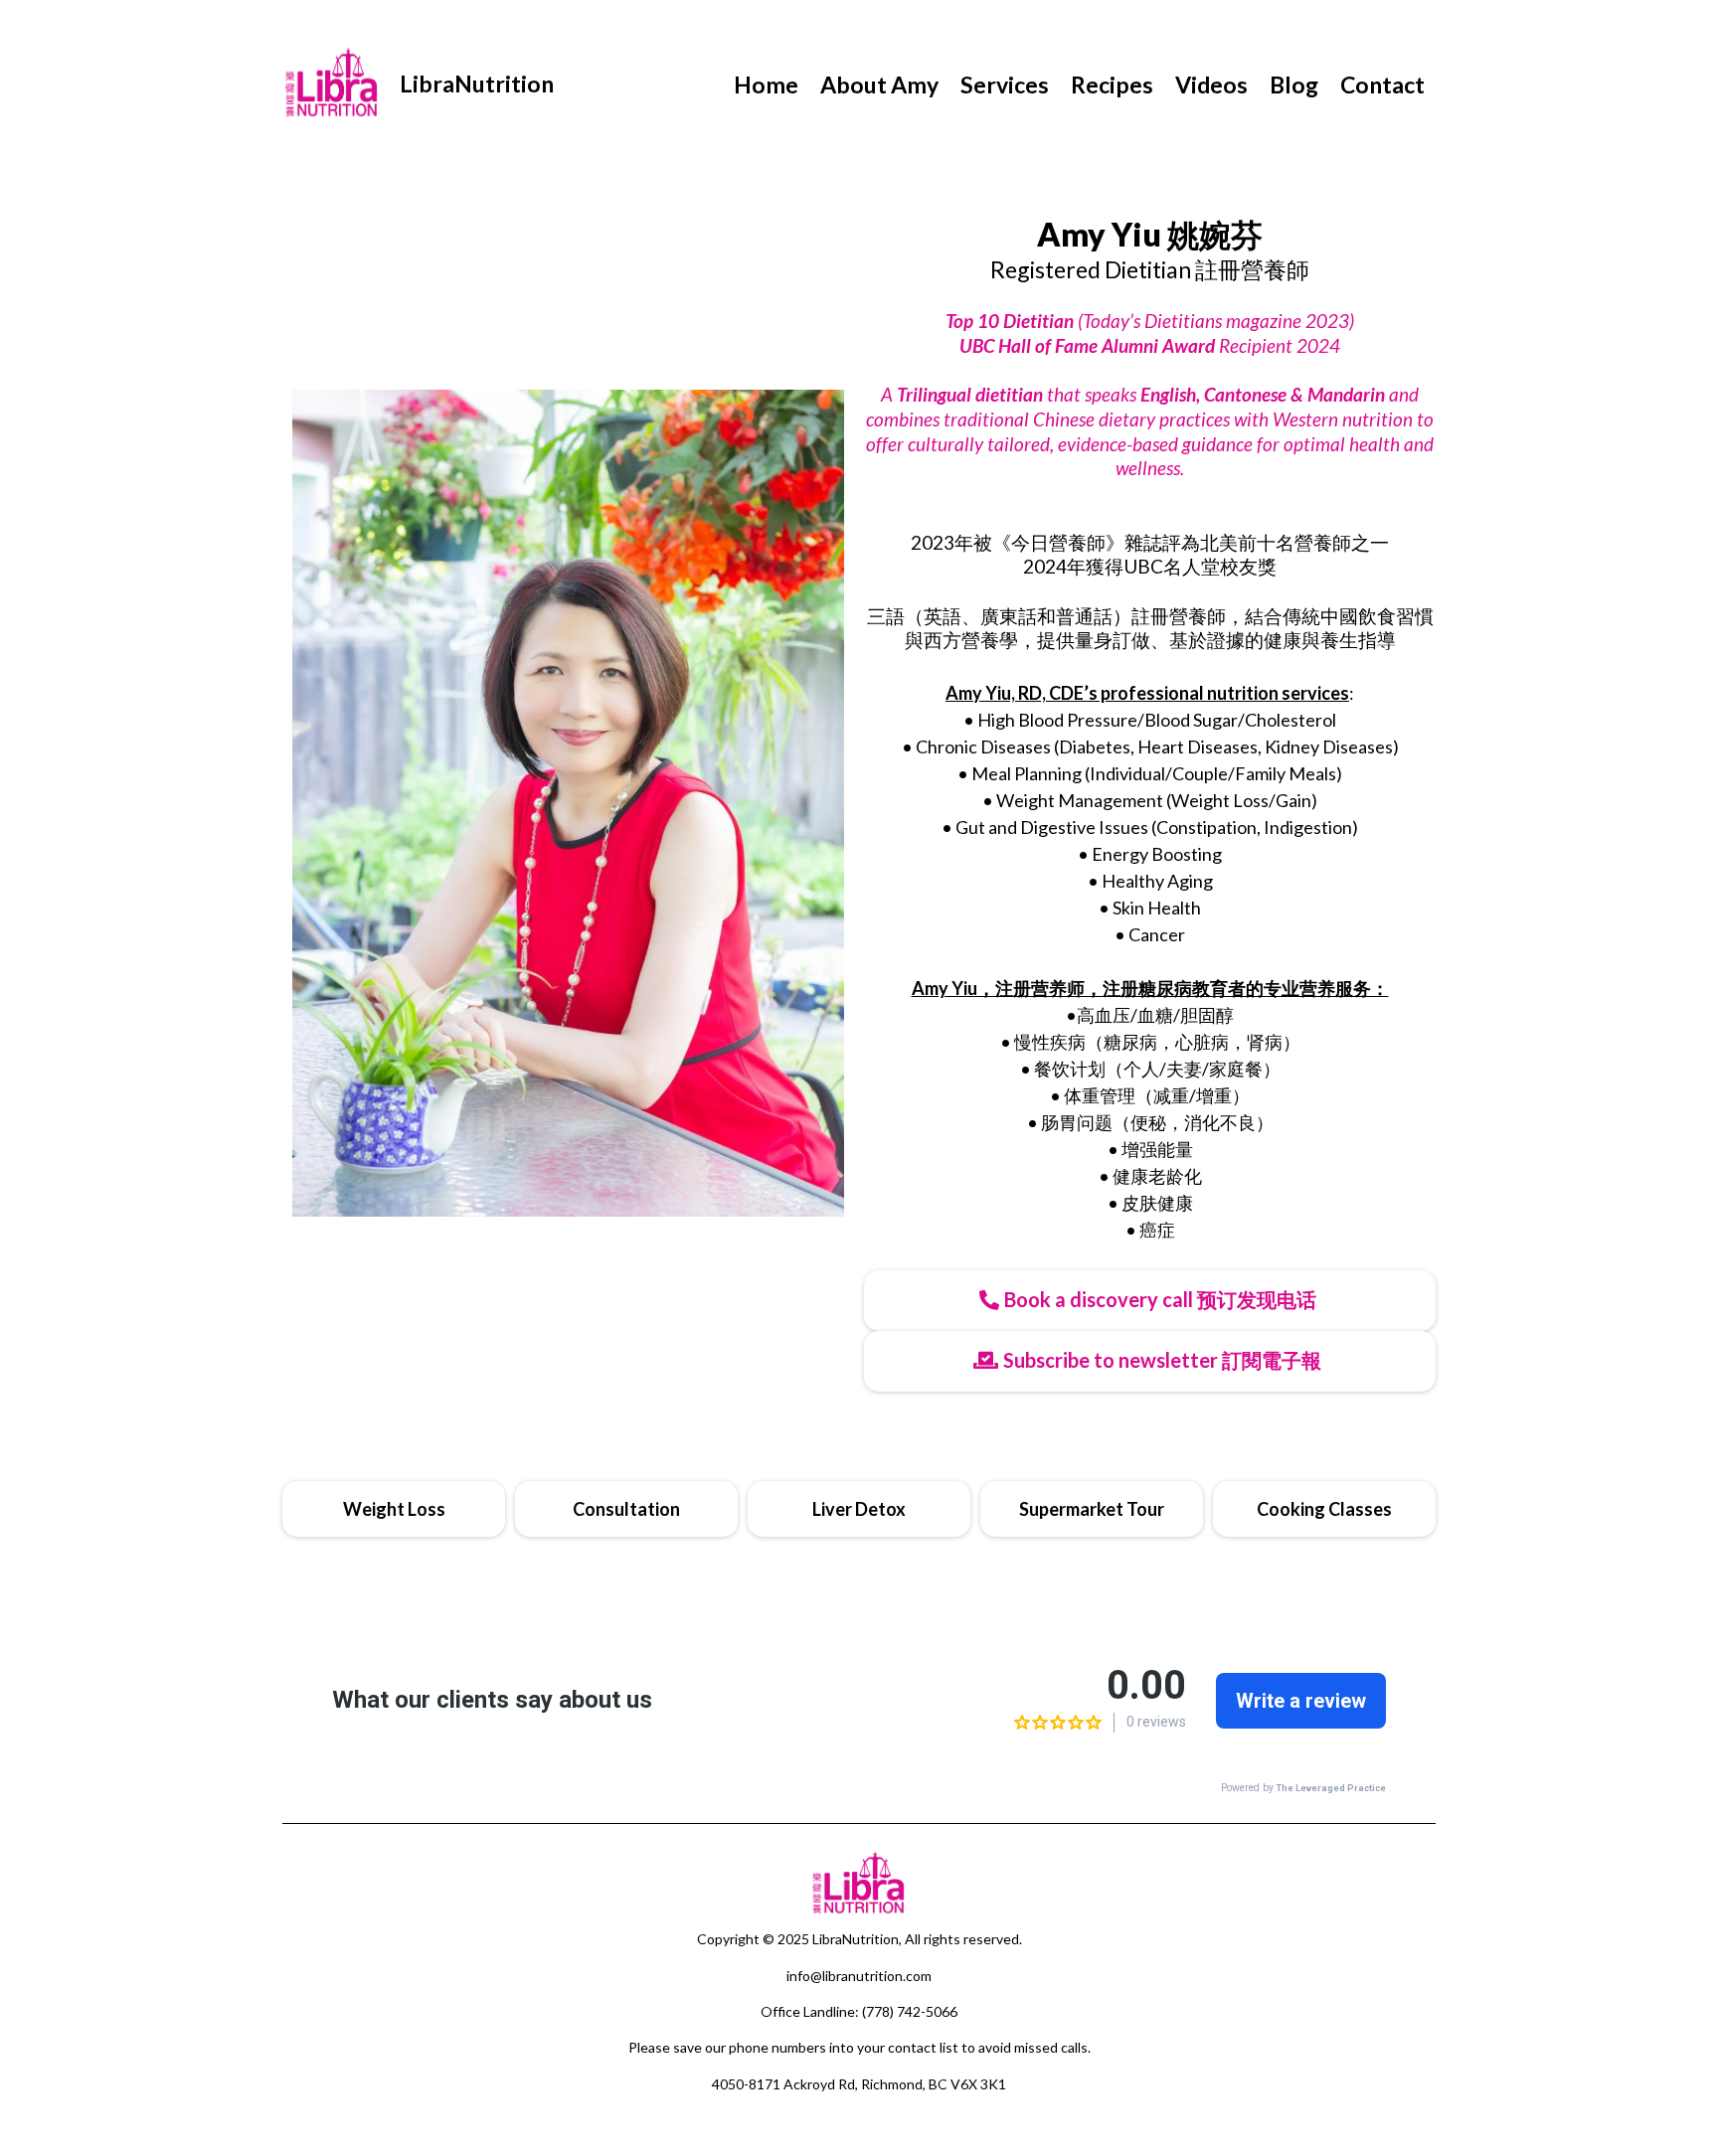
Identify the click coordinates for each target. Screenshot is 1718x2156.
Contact (1382, 84)
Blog (1294, 84)
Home (766, 84)
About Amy (879, 84)
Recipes (1112, 84)
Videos (1211, 84)
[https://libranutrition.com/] (332, 84)
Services (1005, 84)
